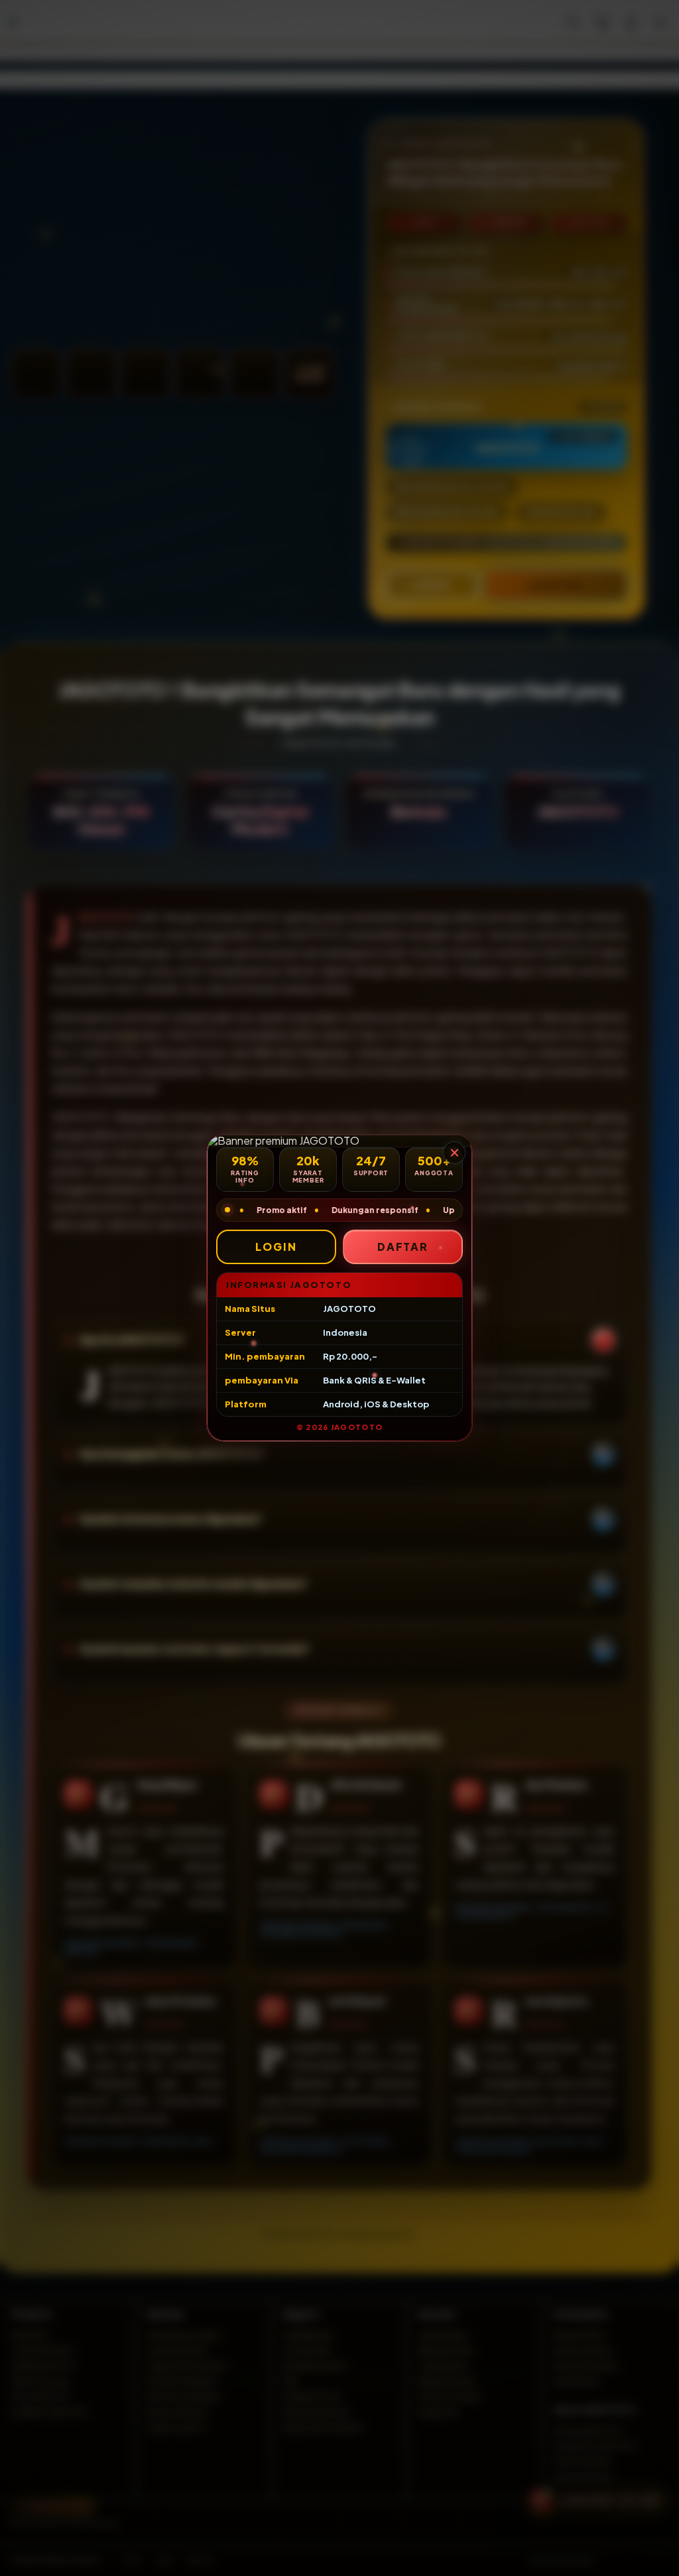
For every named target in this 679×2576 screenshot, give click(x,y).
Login (276, 1247)
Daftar (403, 1247)
